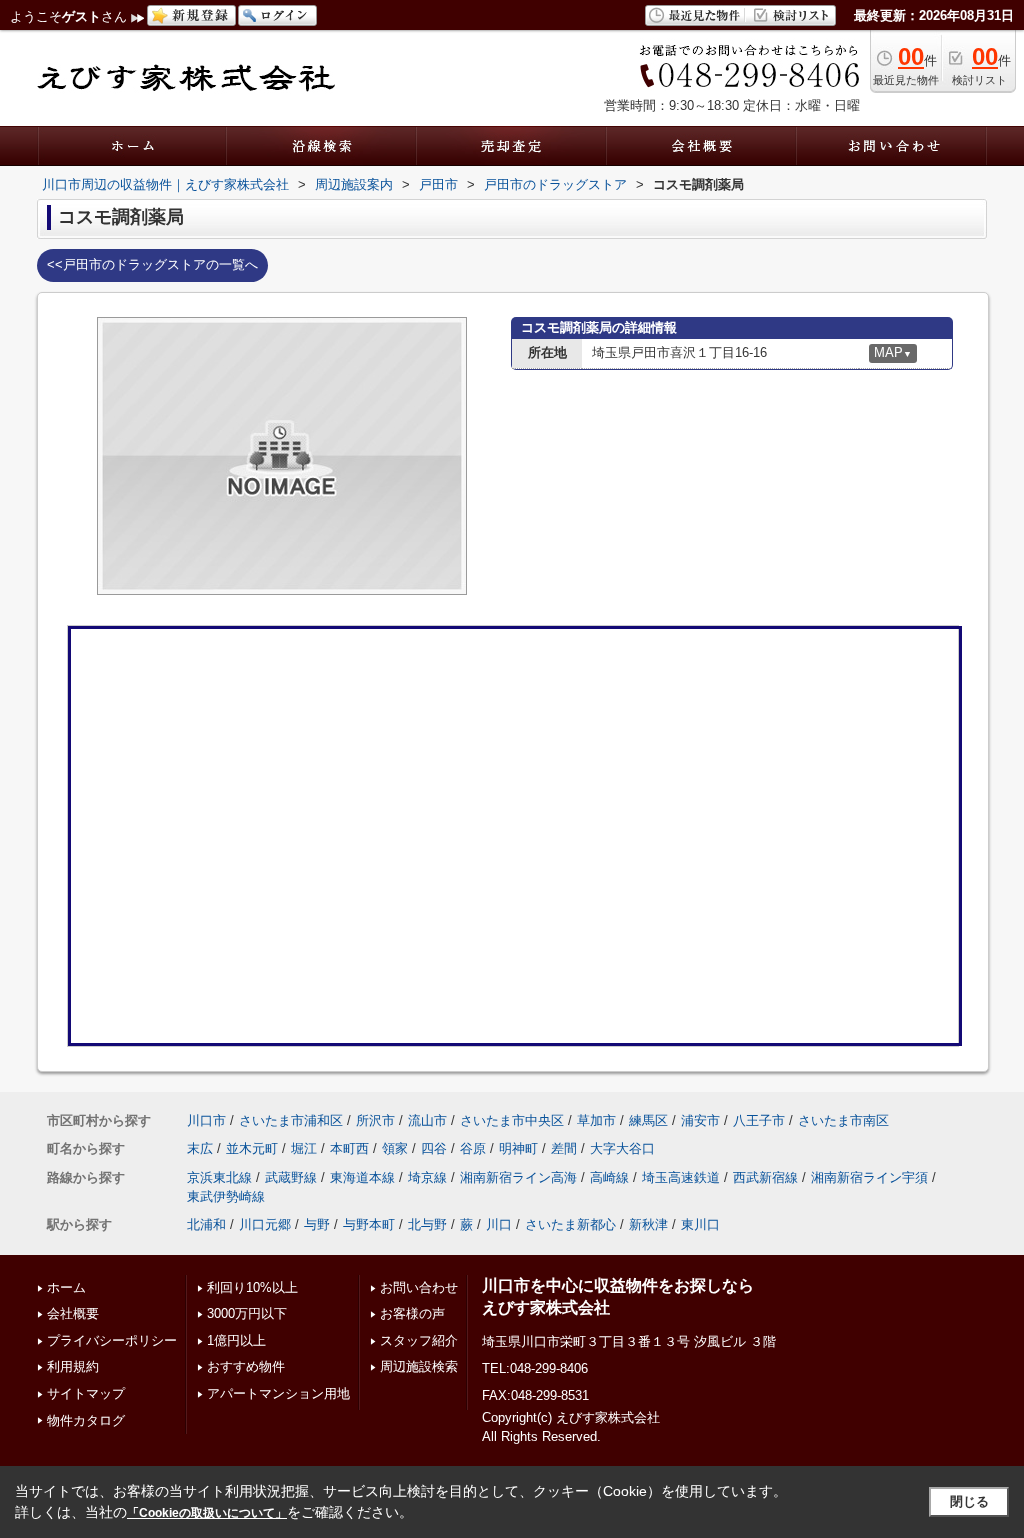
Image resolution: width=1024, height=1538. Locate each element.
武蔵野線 (291, 1177)
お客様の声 (412, 1313)
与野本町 (369, 1224)
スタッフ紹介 (419, 1340)
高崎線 (609, 1177)
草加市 (596, 1120)
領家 (395, 1148)
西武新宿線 (765, 1177)
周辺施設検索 (419, 1366)
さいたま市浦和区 (291, 1120)
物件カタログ (86, 1420)
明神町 (518, 1148)
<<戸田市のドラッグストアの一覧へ (152, 264)
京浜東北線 (219, 1177)
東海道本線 (362, 1177)
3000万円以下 (247, 1313)
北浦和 (206, 1224)
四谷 (434, 1148)
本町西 (349, 1148)
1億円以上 (236, 1340)
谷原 (473, 1148)
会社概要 (73, 1313)
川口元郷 (265, 1224)
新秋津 (648, 1224)
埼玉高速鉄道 (681, 1177)
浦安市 (700, 1120)
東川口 (700, 1224)
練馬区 (648, 1120)
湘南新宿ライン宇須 (869, 1177)
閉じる (969, 1501)
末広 (200, 1148)
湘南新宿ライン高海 (518, 1177)
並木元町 (252, 1148)
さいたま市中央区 (512, 1120)
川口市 (206, 1120)
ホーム (66, 1287)
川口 (499, 1224)
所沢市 (375, 1120)
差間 (564, 1148)
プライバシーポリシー (112, 1340)
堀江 (304, 1148)
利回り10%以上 (252, 1287)
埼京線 (427, 1177)
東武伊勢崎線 (226, 1196)
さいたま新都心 (570, 1224)
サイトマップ (86, 1393)
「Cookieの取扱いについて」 (207, 1513)
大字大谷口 (622, 1148)
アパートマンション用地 (278, 1393)
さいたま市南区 (843, 1120)
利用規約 (73, 1366)
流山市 (427, 1120)
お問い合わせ (419, 1287)
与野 (317, 1224)
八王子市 (759, 1120)
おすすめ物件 (246, 1366)
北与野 (427, 1224)
